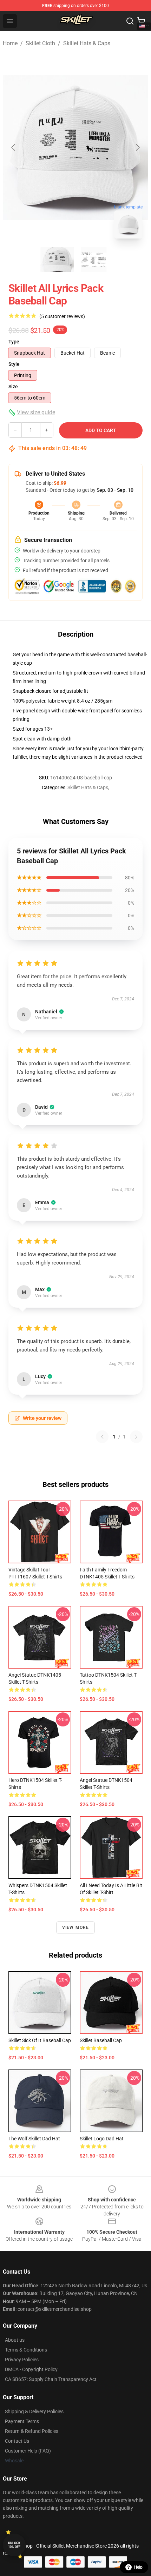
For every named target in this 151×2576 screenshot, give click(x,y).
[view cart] (141, 21)
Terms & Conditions (26, 2350)
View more (76, 1927)
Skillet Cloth (40, 43)
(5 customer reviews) (62, 316)
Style (14, 364)
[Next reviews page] (136, 1437)
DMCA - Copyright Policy (31, 2369)
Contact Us (17, 2441)
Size (13, 387)
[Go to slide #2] (94, 260)
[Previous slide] (14, 147)
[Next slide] (137, 147)
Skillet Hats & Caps (87, 43)
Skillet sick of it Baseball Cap (40, 2040)
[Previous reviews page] (102, 1437)
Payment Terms (22, 2421)
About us (15, 2340)
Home (10, 43)
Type (14, 342)
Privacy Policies (22, 2360)
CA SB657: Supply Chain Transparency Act (51, 2379)
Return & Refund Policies (32, 2431)
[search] (130, 21)
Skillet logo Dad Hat (102, 2139)
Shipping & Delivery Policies (34, 2411)
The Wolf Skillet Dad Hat (34, 2139)
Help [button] (138, 2567)
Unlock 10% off (14, 2545)
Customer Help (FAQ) (28, 2451)
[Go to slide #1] (57, 260)
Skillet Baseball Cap (101, 2040)
